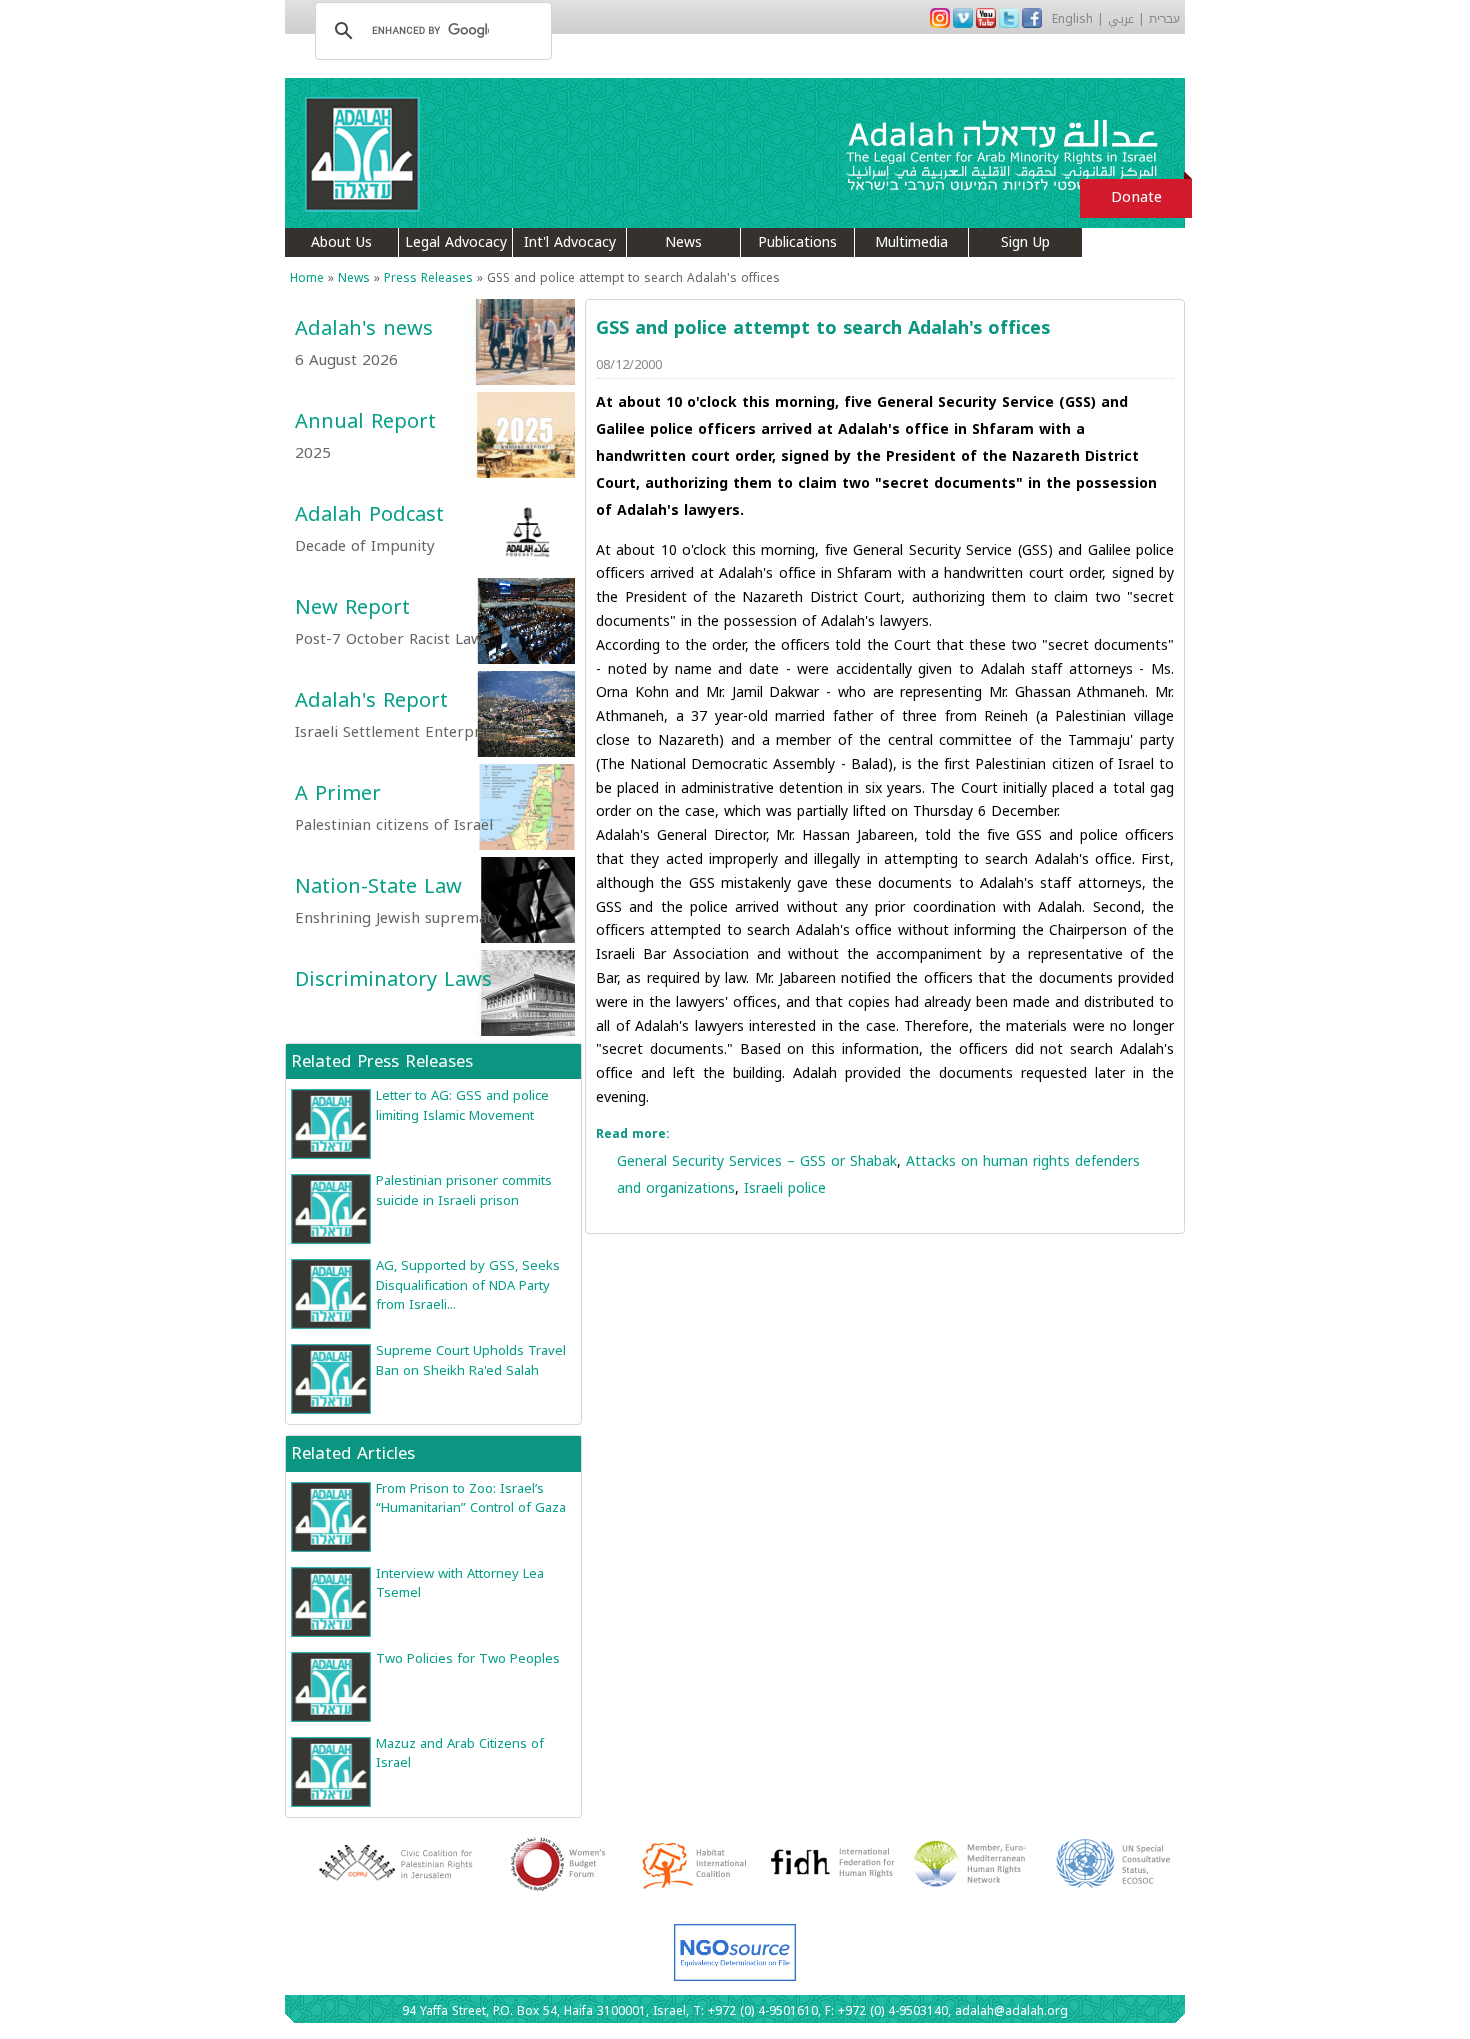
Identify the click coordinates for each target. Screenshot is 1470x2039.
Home (307, 278)
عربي (1121, 19)
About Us (341, 242)
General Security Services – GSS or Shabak (757, 1161)
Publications (797, 242)
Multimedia (911, 242)
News (683, 242)
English (1072, 19)
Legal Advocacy (456, 242)
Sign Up (1025, 242)
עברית (1164, 19)
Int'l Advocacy (570, 242)
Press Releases (428, 278)
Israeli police (785, 1188)
